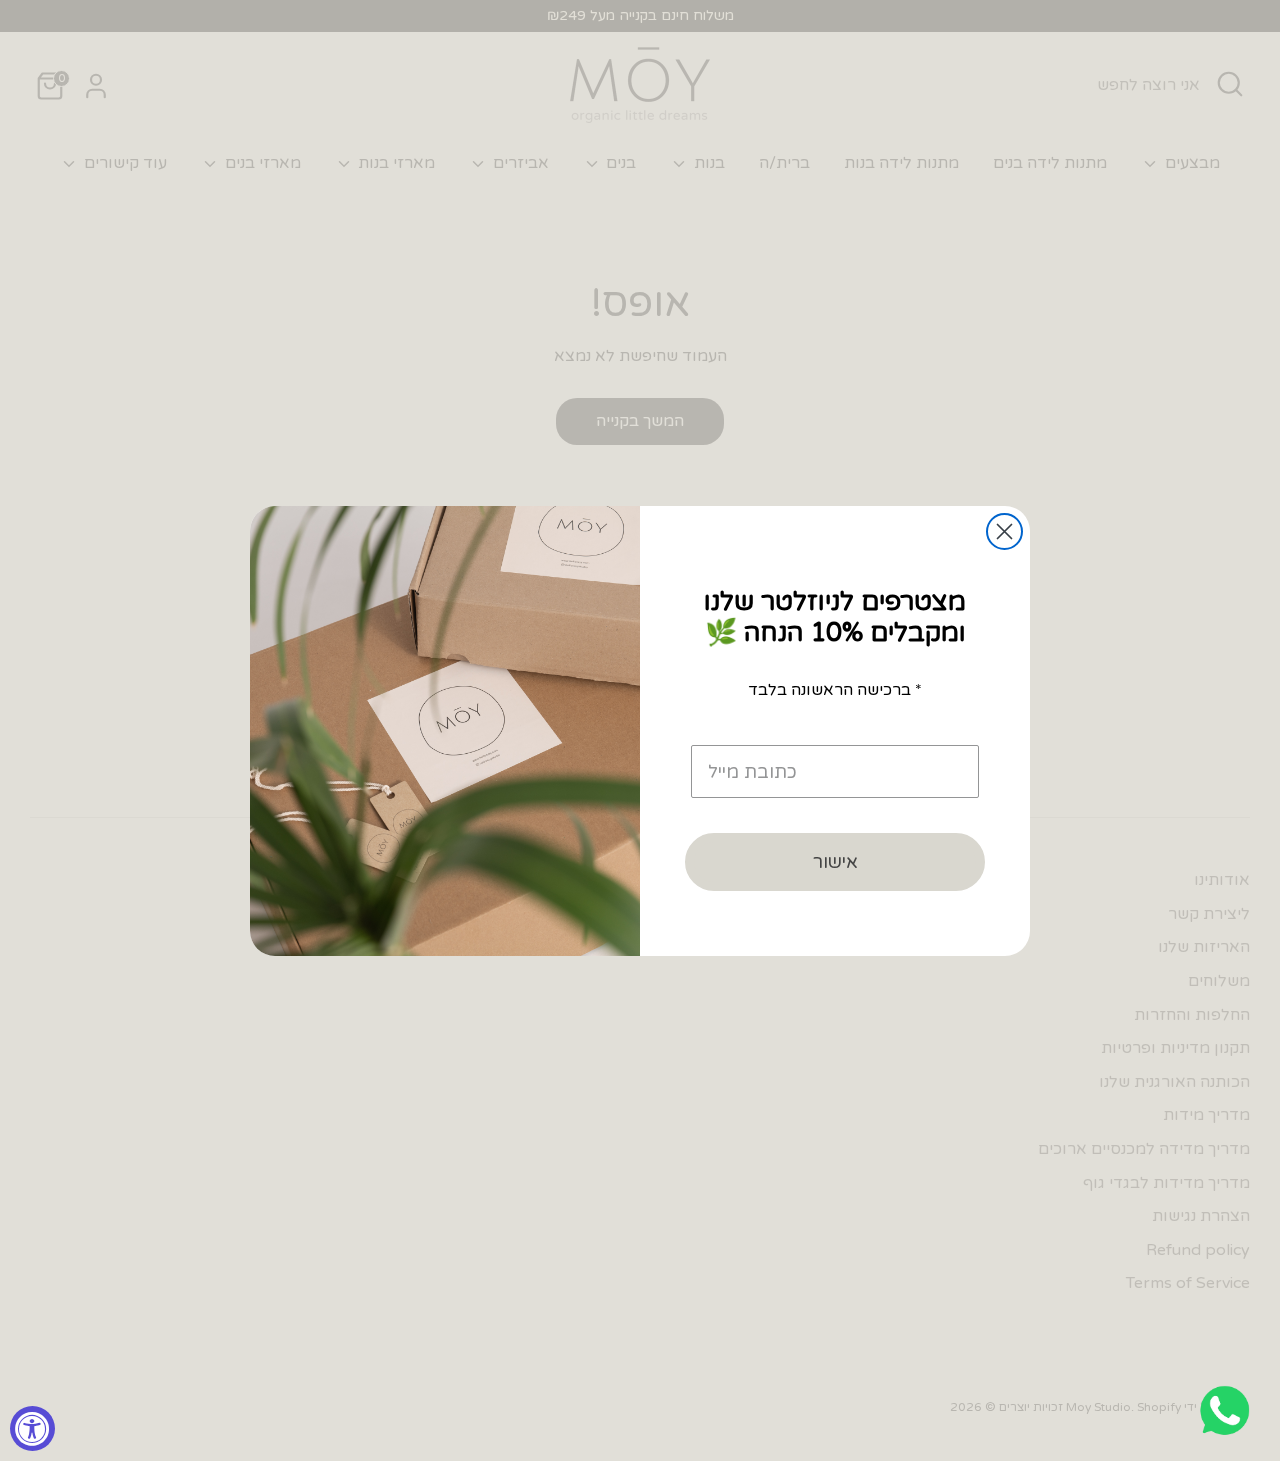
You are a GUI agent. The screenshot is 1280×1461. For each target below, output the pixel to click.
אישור (835, 862)
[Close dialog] (1004, 531)
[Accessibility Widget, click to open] (32, 1428)
